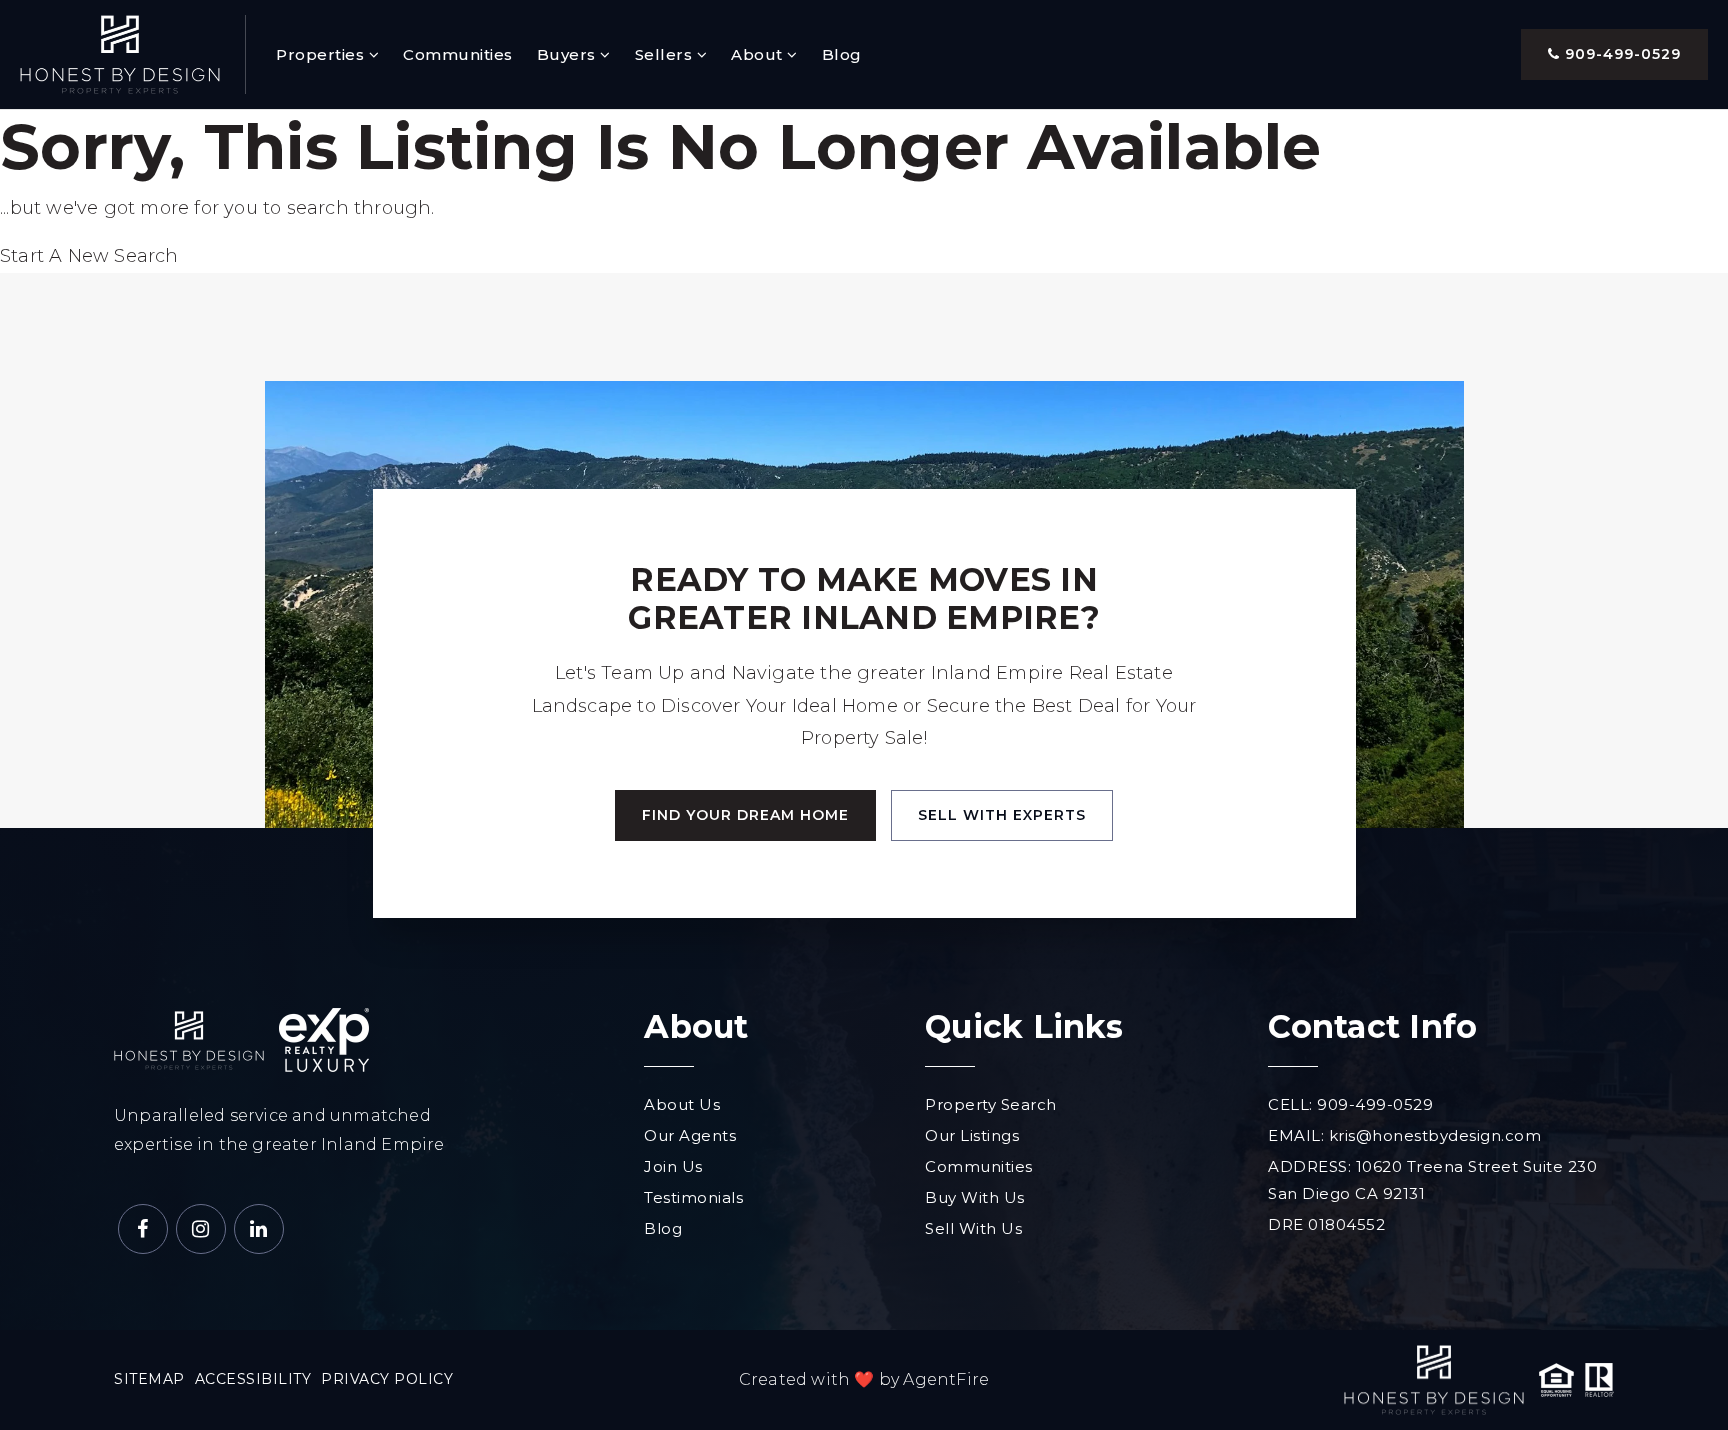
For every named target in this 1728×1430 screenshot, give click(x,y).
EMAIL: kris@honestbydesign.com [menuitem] (1404, 1135)
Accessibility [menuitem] (253, 1379)
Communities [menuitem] (458, 54)
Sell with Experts (1002, 815)
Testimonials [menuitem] (693, 1197)
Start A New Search (89, 256)
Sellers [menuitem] (666, 54)
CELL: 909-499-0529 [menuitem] (1350, 1104)
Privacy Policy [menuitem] (387, 1379)
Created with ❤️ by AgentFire (864, 1379)
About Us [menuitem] (682, 1104)
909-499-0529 (1620, 54)
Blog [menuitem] (842, 54)
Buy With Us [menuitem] (975, 1197)
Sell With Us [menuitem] (973, 1228)
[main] (864, 191)
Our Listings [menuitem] (972, 1135)
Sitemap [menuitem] (149, 1379)
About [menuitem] (759, 54)
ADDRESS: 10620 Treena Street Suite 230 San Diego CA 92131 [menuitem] (1432, 1180)
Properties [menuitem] (322, 54)
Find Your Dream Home (745, 815)
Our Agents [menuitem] (690, 1135)
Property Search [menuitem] (991, 1104)
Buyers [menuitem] (569, 54)
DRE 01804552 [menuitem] (1326, 1224)
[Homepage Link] (120, 53)
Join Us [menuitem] (673, 1166)
